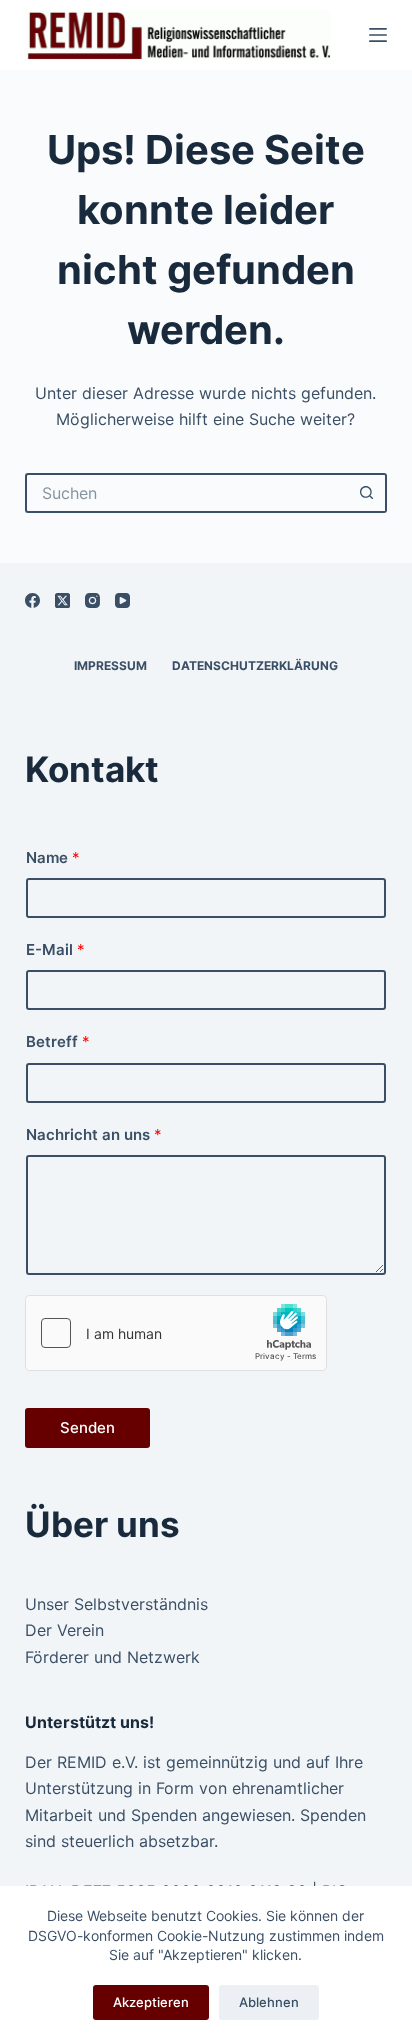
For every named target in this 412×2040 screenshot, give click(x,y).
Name (53, 857)
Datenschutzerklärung (255, 665)
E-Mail (55, 949)
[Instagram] (92, 600)
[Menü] (378, 35)
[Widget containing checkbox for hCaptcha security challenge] (176, 1333)
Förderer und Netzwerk (112, 1657)
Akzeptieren (151, 2002)
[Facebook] (32, 600)
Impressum (110, 665)
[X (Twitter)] (62, 600)
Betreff (58, 1041)
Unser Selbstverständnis (116, 1604)
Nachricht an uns (94, 1134)
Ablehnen (269, 2002)
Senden (87, 1427)
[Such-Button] (367, 493)
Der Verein (64, 1630)
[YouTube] (122, 600)
